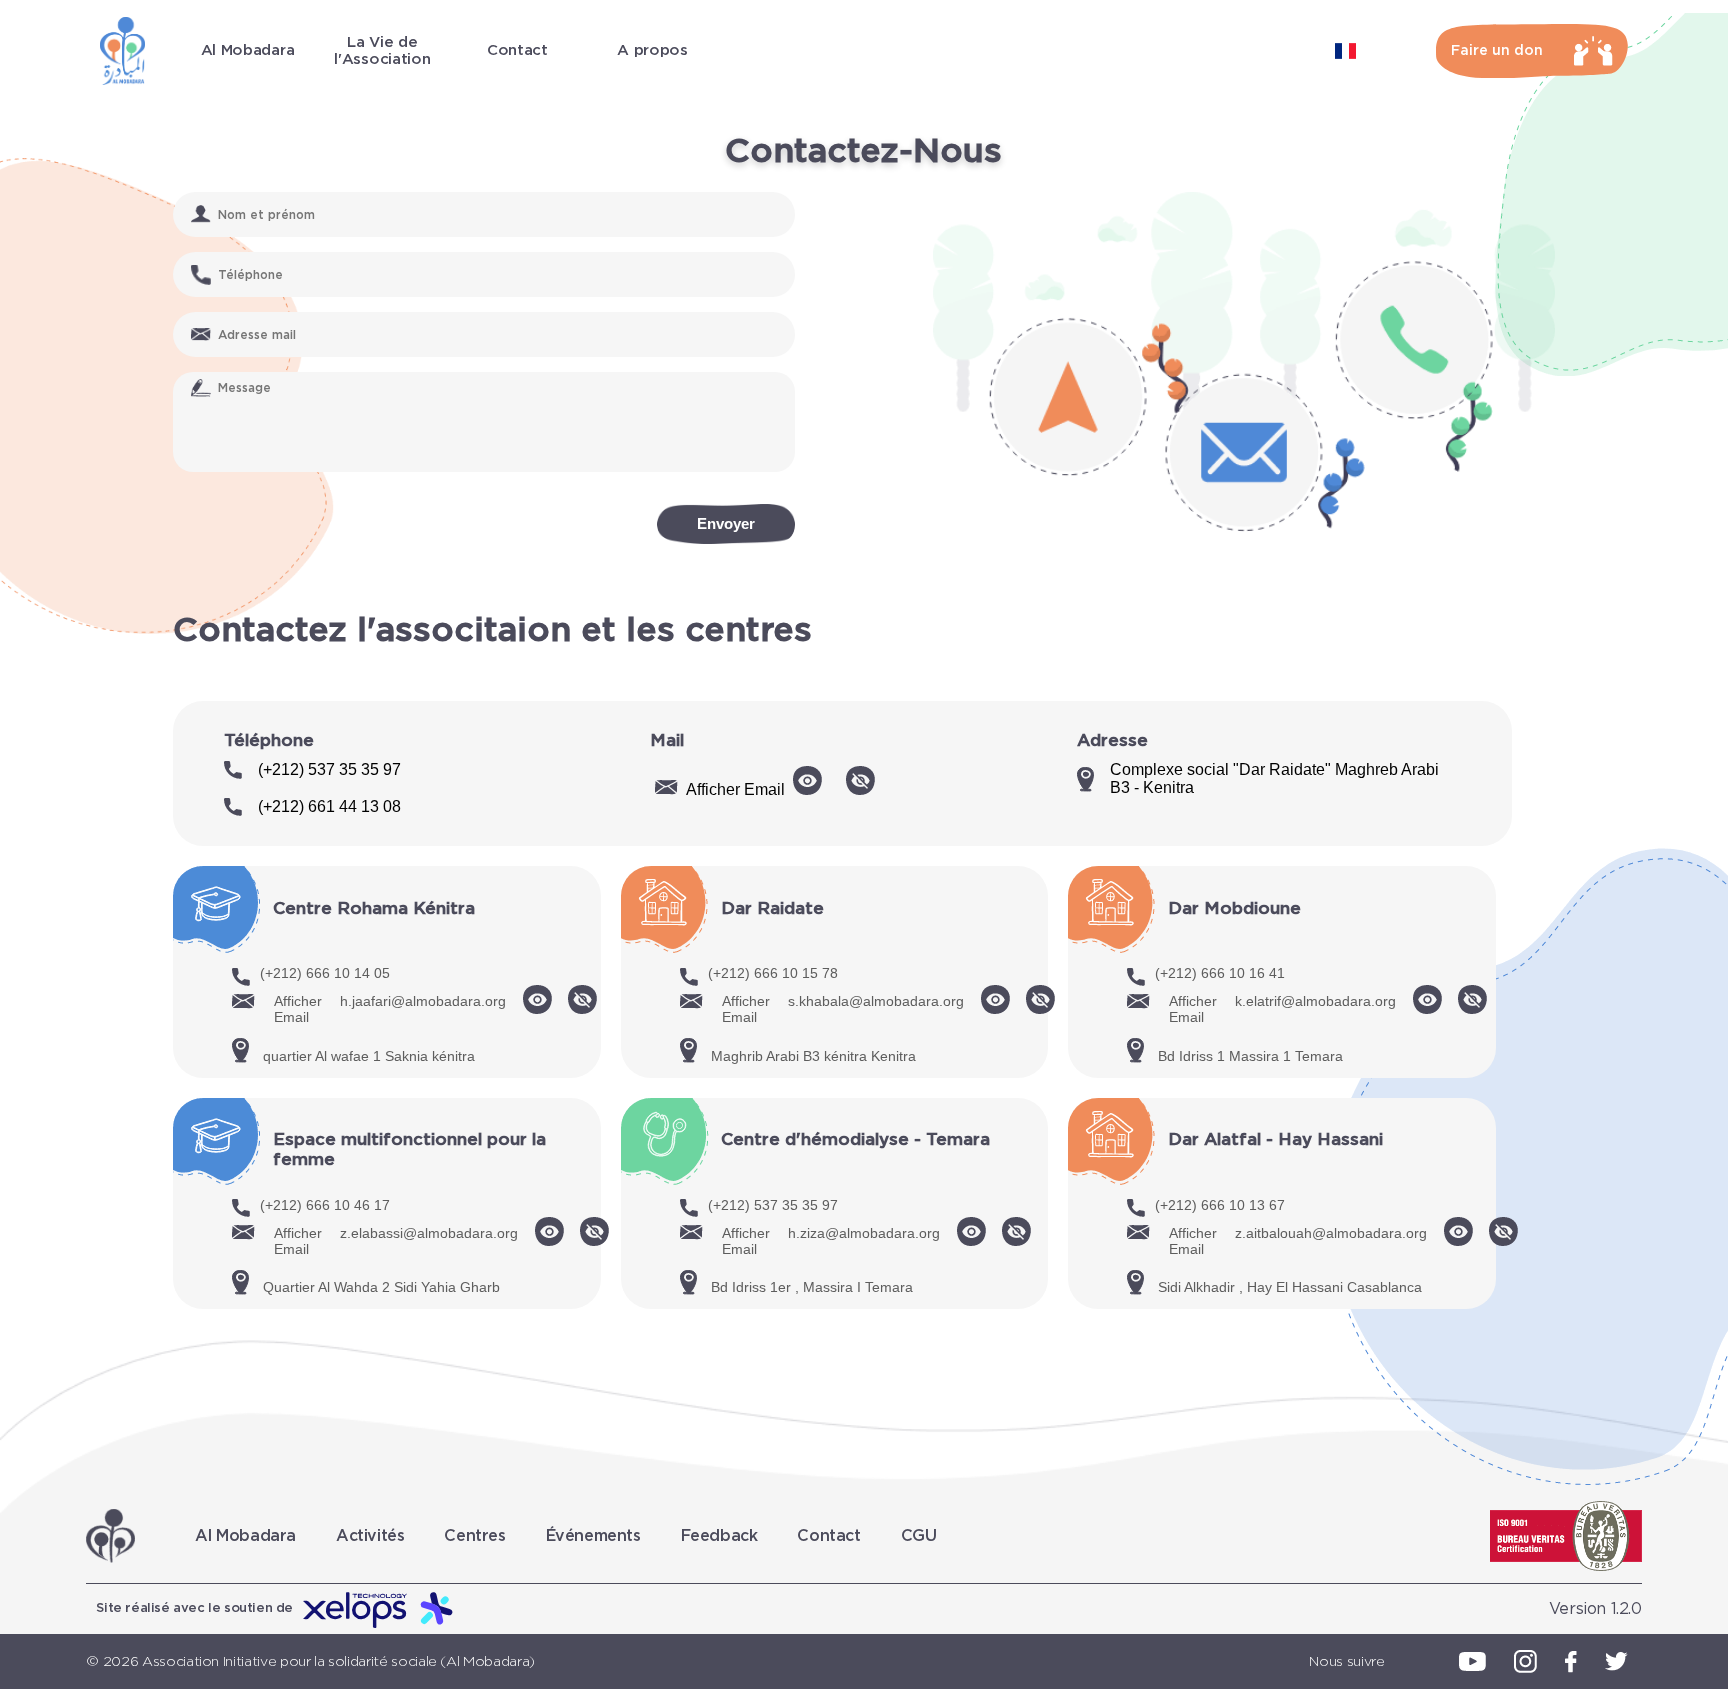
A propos (652, 50)
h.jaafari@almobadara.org (423, 1001)
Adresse (1112, 740)
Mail (667, 740)
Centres (474, 1536)
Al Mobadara (248, 50)
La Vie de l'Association (382, 51)
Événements (593, 1536)
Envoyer (726, 523)
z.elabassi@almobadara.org (429, 1233)
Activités (370, 1536)
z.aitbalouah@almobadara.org (1331, 1233)
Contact (517, 50)
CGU (919, 1536)
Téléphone (269, 740)
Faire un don (1497, 51)
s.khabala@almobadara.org (876, 1001)
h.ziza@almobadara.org (864, 1233)
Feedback (719, 1536)
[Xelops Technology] (379, 1609)
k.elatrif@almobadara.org (1315, 1001)
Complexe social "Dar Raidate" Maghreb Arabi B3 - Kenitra (1274, 778)
